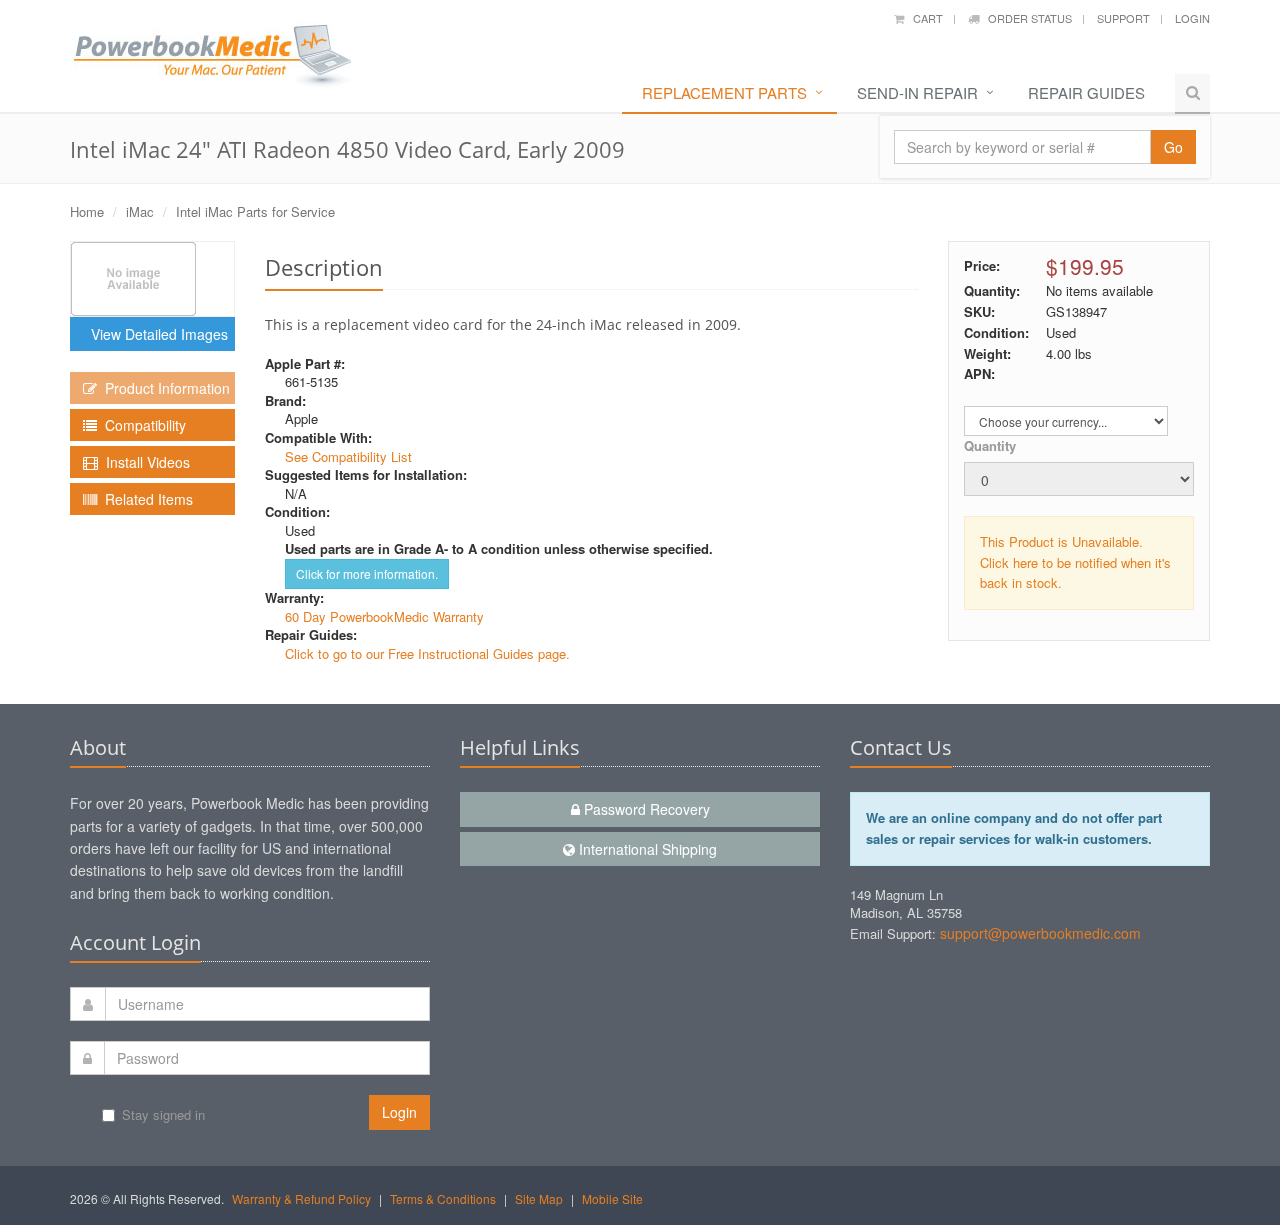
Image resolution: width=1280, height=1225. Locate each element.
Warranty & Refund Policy (301, 1198)
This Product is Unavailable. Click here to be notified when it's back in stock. (1075, 562)
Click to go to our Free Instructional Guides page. (427, 653)
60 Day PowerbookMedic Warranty (384, 616)
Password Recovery (645, 809)
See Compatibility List (348, 456)
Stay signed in (163, 1114)
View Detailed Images (155, 334)
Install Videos (144, 462)
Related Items (145, 499)
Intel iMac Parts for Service (255, 211)
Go (1173, 147)
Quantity (990, 445)
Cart (923, 18)
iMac (140, 211)
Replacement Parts (724, 92)
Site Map (539, 1198)
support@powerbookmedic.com (1040, 933)
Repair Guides (1086, 92)
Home (87, 211)
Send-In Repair (917, 92)
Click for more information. (367, 573)
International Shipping (646, 849)
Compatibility (141, 425)
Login (1192, 18)
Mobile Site (612, 1198)
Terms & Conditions (443, 1198)
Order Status (1025, 18)
